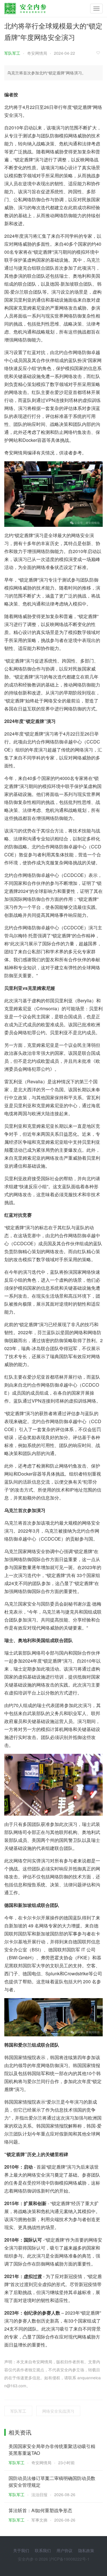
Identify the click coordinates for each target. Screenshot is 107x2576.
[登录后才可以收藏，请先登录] (100, 53)
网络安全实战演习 (58, 2411)
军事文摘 (39, 2520)
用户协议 (64, 2550)
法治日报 (39, 2494)
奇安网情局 (37, 53)
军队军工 (12, 53)
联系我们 (43, 2550)
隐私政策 (86, 2550)
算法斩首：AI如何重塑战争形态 (40, 2510)
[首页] (25, 7)
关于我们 (21, 2550)
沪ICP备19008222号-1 (69, 2559)
